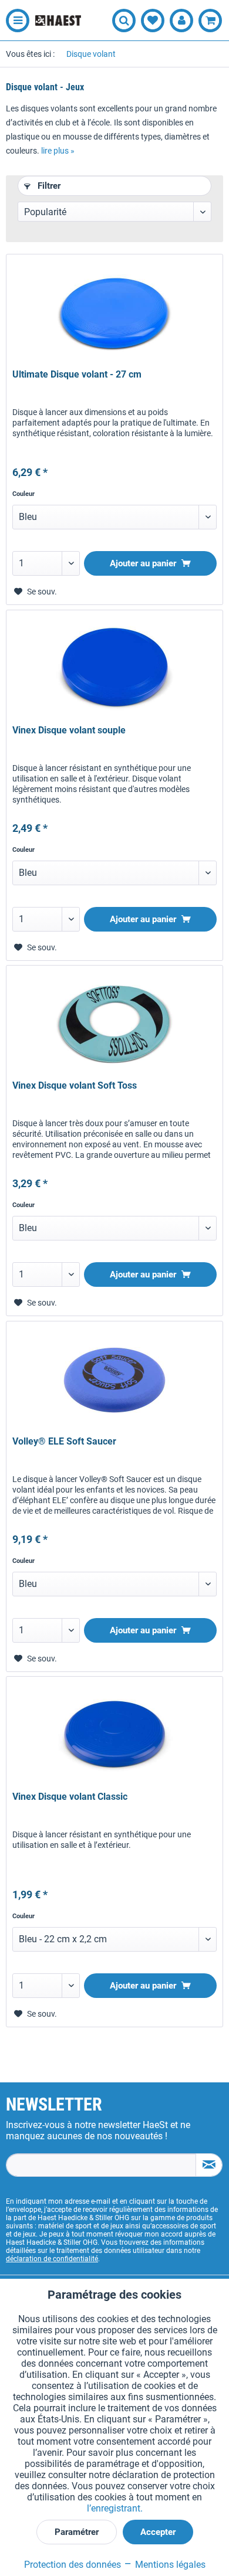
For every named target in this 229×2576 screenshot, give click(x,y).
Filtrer (48, 186)
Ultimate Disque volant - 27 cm (77, 374)
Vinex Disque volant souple (69, 730)
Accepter (158, 2532)
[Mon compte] (181, 21)
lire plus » (58, 151)
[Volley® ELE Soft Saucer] (114, 1380)
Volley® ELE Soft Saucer (64, 1441)
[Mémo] (153, 21)
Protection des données (73, 2565)
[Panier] (210, 21)
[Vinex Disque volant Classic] (114, 1735)
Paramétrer (77, 2532)
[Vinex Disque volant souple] (114, 669)
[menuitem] (15, 21)
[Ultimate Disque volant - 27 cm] (114, 313)
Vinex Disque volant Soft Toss (75, 1085)
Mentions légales (169, 2565)
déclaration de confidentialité (52, 2259)
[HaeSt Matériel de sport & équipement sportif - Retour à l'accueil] (58, 21)
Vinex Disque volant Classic (70, 1797)
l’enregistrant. (115, 2508)
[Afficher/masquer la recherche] (124, 21)
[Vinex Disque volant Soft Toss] (114, 1024)
